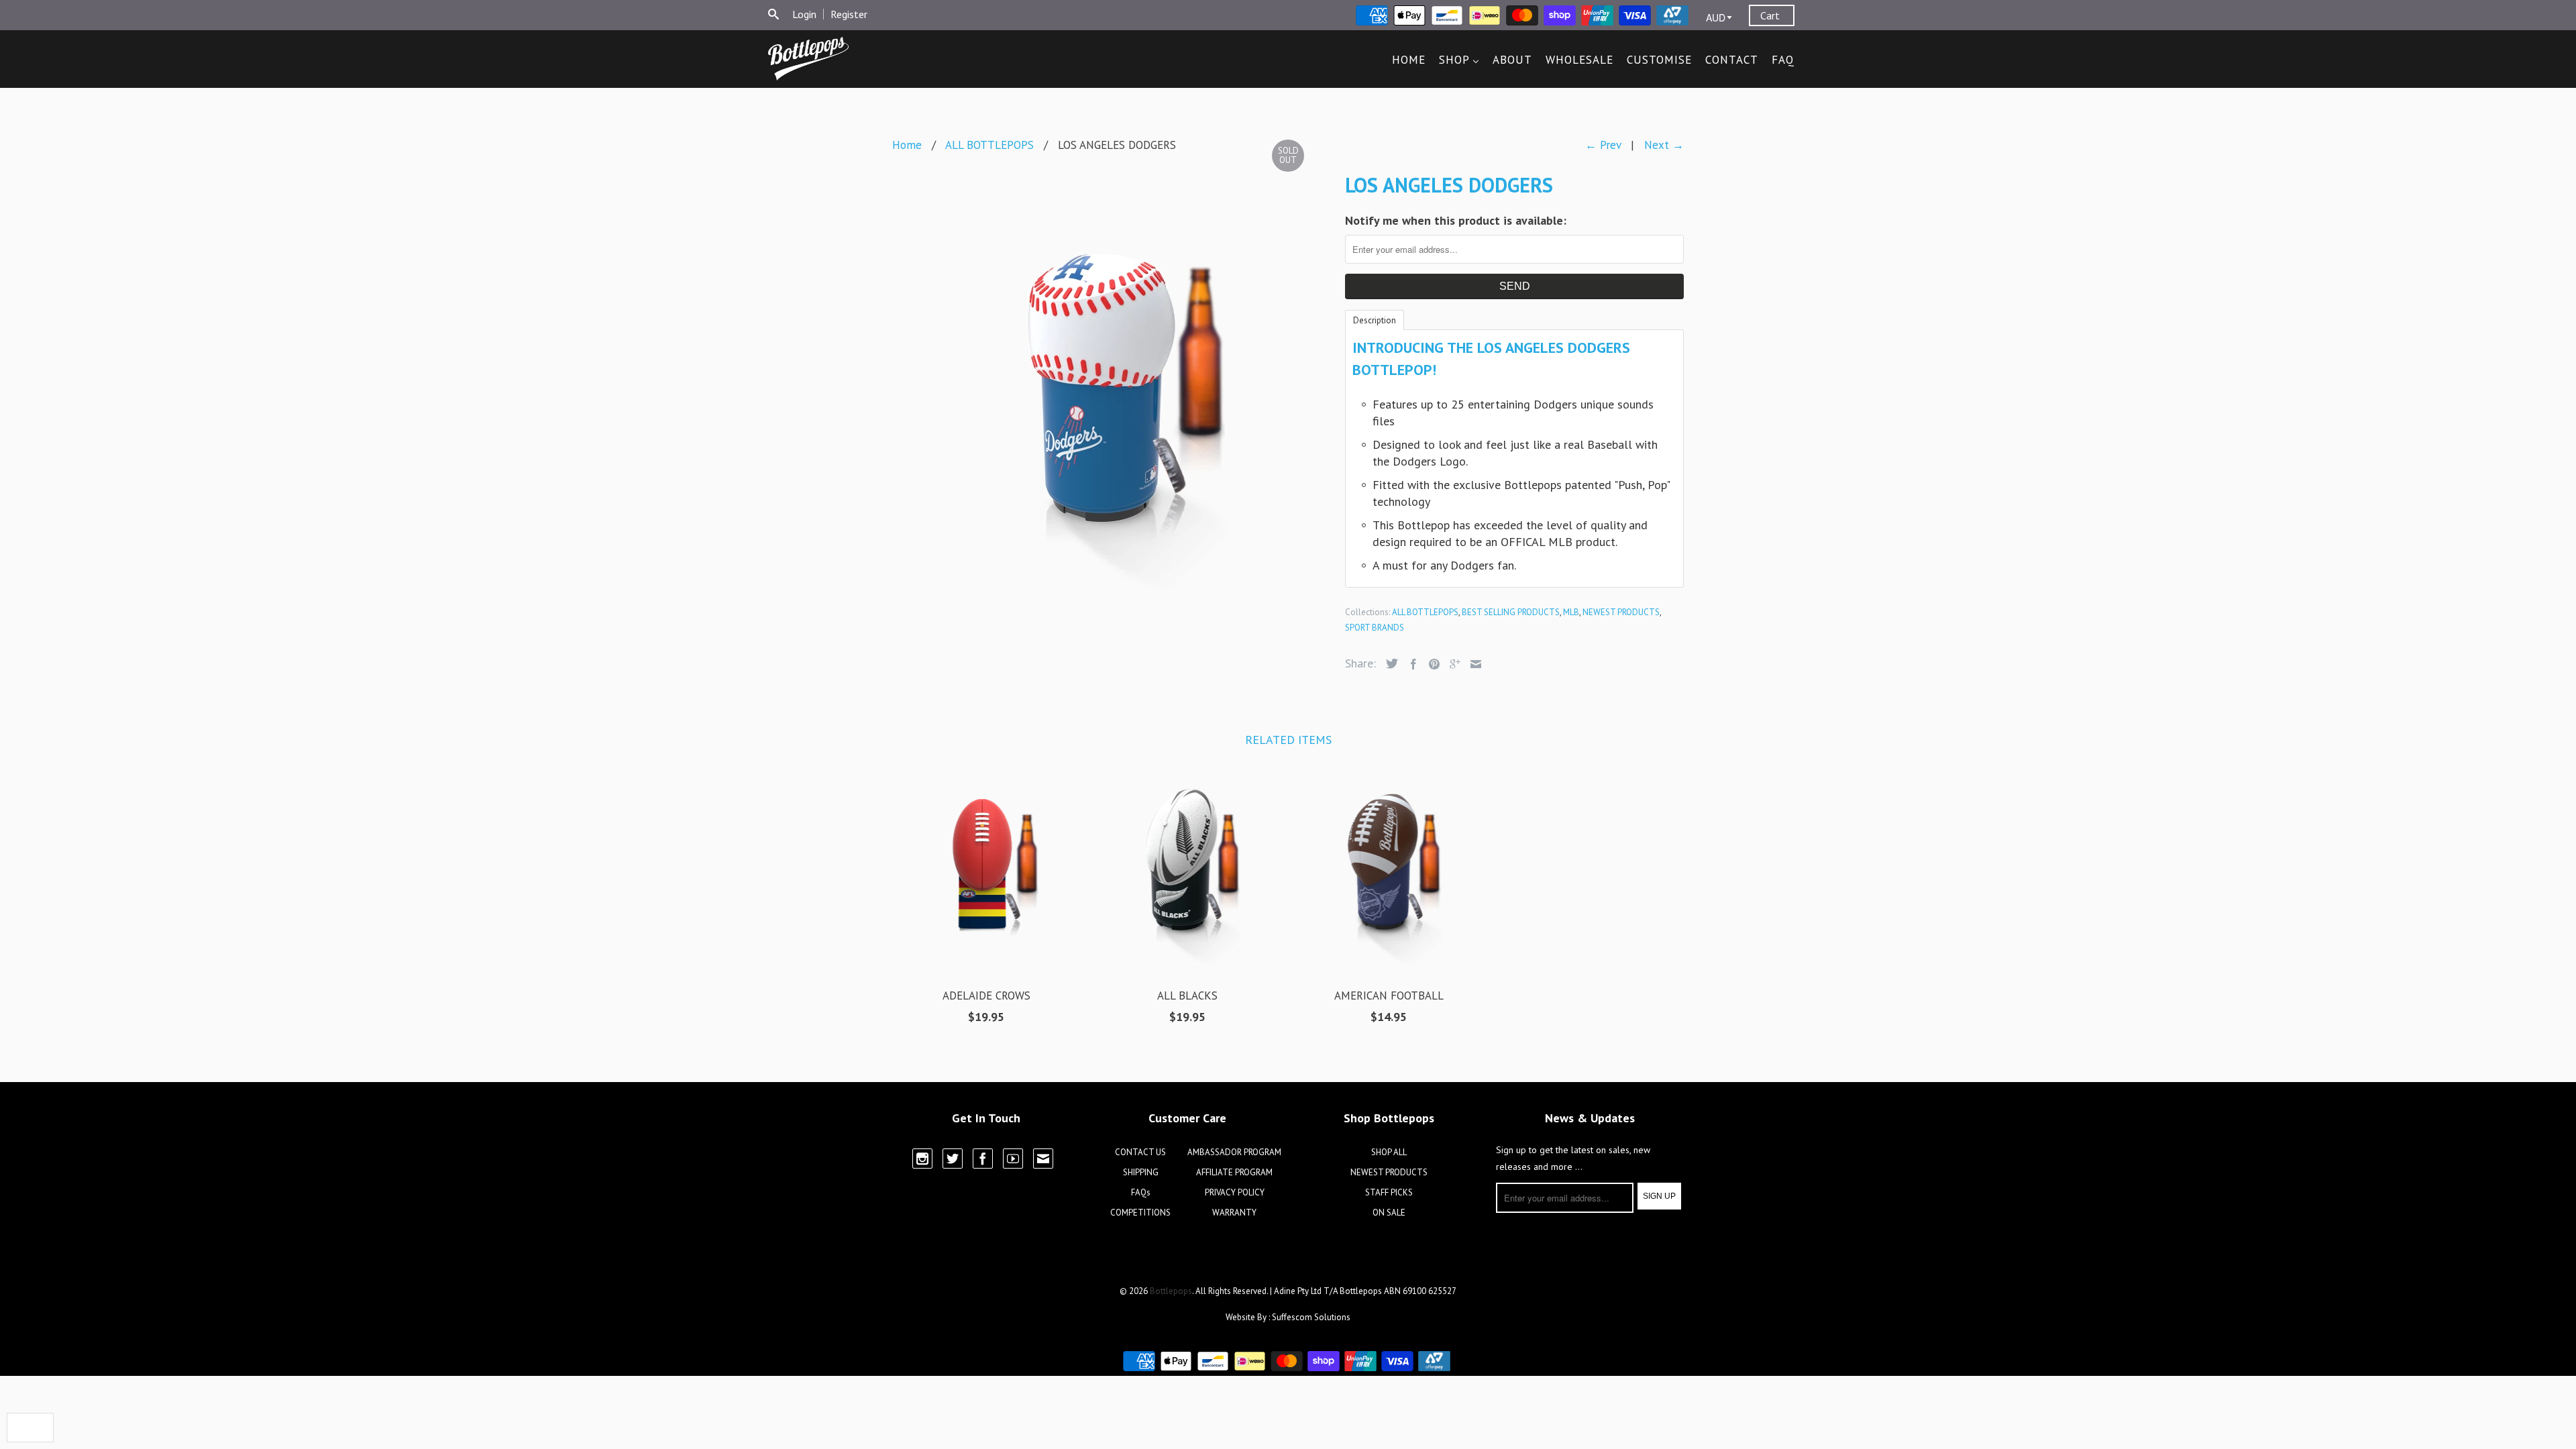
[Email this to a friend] (1472, 664)
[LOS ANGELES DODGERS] (1112, 383)
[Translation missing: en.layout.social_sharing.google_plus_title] (1452, 664)
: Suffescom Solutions (1309, 1317)
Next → (1664, 145)
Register (849, 14)
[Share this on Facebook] (1410, 664)
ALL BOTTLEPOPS (1425, 612)
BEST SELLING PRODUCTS (1511, 612)
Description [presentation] (1375, 320)
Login (804, 14)
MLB (1571, 612)
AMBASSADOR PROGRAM (1234, 1152)
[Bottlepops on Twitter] (953, 1159)
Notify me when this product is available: (1456, 220)
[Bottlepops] (808, 59)
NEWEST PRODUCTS (1621, 612)
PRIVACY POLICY (1235, 1192)
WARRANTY (1234, 1213)
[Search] (773, 14)
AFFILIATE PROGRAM (1234, 1172)
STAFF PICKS (1389, 1192)
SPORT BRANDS (1375, 628)
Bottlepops (1171, 1291)
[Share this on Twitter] (1389, 663)
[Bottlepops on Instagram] (922, 1159)
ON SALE (1389, 1213)
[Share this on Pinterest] (1431, 664)
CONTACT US (1140, 1152)
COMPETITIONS (1140, 1213)
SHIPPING (1141, 1172)
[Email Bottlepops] (1043, 1159)
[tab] (1375, 319)
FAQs (1141, 1192)
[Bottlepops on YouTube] (1013, 1159)
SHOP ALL (1389, 1152)
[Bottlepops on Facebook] (983, 1159)
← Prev (1603, 145)
